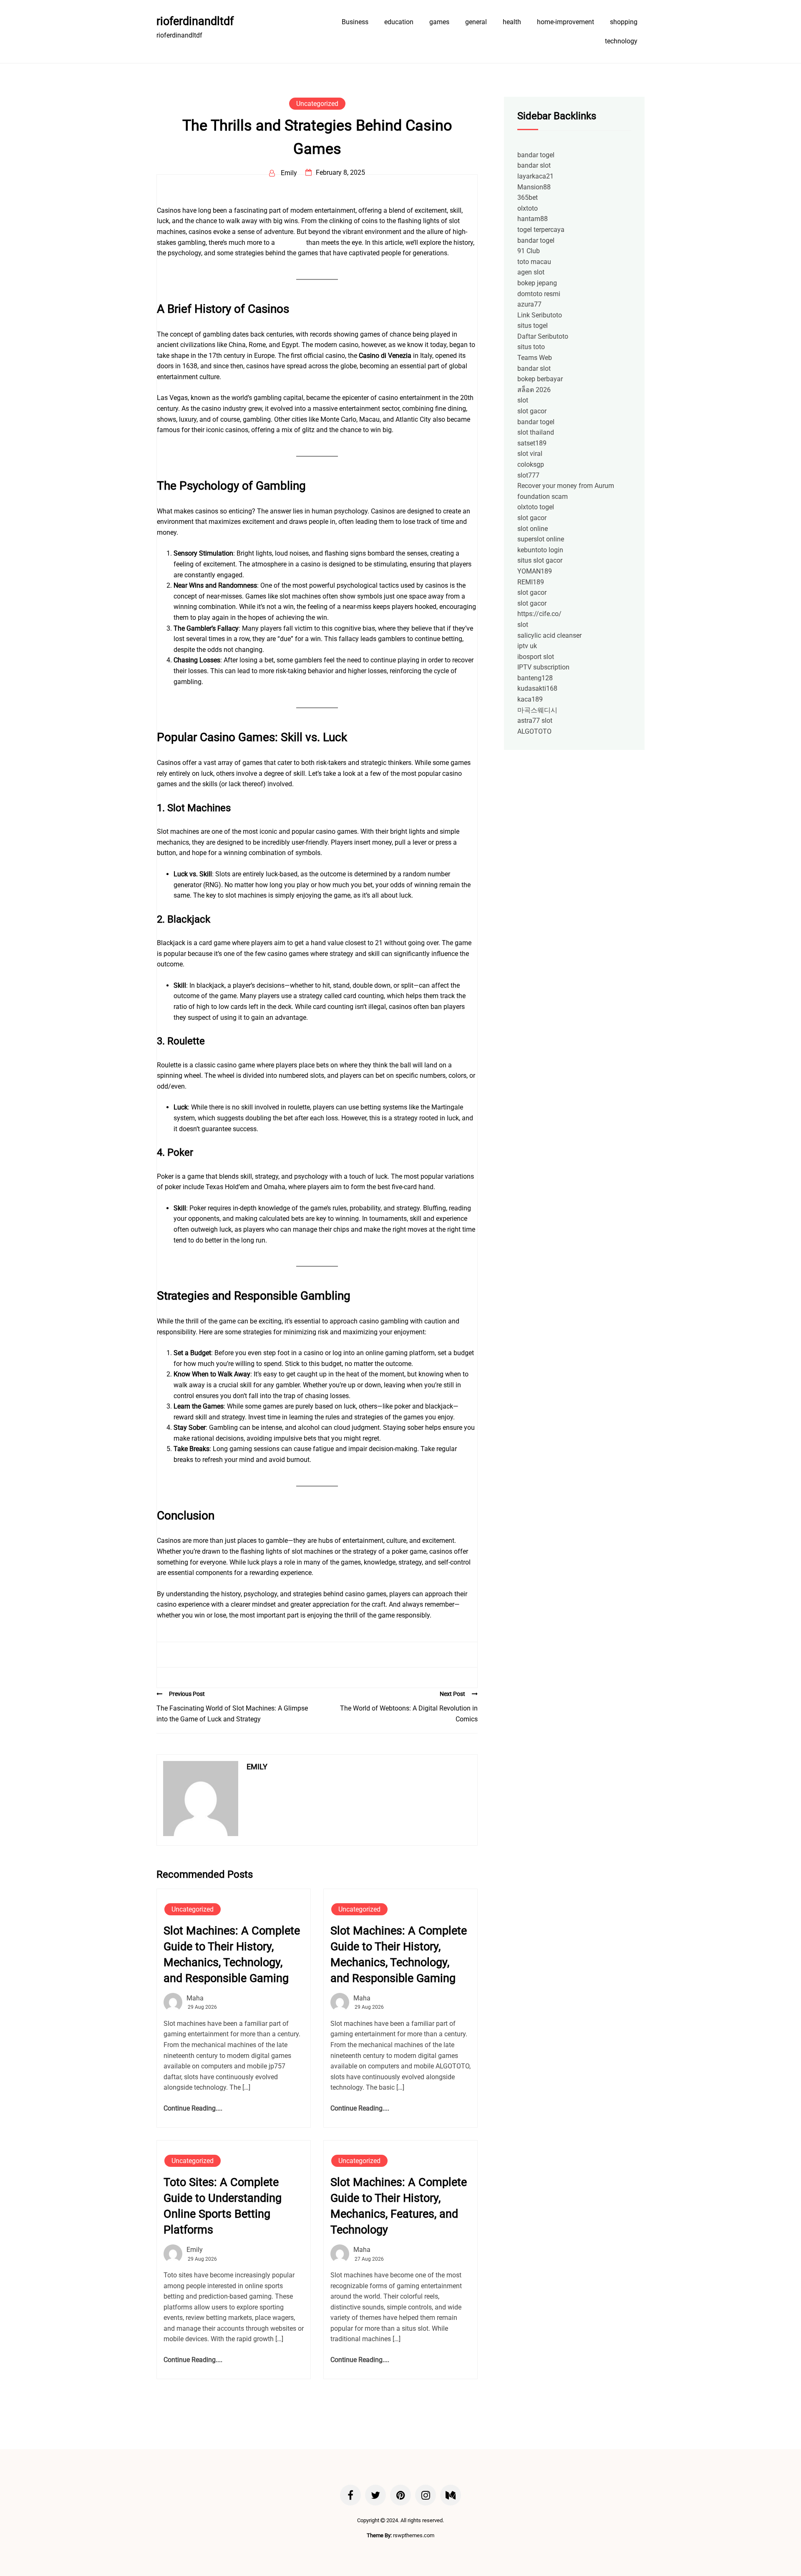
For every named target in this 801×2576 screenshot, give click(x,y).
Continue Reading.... (193, 2108)
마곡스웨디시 (537, 710)
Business (355, 22)
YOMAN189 (535, 571)
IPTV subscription (543, 667)
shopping (624, 22)
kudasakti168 (537, 688)
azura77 (529, 304)
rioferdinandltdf (195, 21)
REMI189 (531, 582)
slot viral (530, 454)
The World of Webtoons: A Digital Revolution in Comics (409, 1714)
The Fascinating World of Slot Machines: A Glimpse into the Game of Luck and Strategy (232, 1714)
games (439, 22)
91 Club (529, 251)
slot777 (528, 475)
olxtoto (528, 208)
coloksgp (531, 464)
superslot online (541, 539)
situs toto (531, 347)
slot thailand (536, 432)
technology (621, 41)
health (512, 22)
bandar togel (536, 155)
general (476, 22)
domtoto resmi (539, 294)
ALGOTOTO (534, 731)
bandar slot (534, 165)
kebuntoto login (540, 550)
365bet (528, 197)
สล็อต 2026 (534, 390)
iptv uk (527, 646)
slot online (533, 529)
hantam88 (533, 219)
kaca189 (530, 699)
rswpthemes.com (414, 2535)
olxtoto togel (536, 507)
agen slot (531, 272)
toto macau (534, 262)
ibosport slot (536, 657)
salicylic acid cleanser (549, 635)
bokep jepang (537, 283)
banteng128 (535, 678)
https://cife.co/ (539, 614)
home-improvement (565, 22)
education (399, 22)
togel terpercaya (541, 230)
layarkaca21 (535, 176)
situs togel (533, 326)
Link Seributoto (540, 315)
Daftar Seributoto (543, 336)
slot (523, 400)
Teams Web (535, 358)
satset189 (532, 443)
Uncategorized (317, 104)
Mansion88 (534, 187)
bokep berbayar (540, 379)
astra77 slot (535, 721)
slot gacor (532, 411)
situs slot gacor (540, 560)
